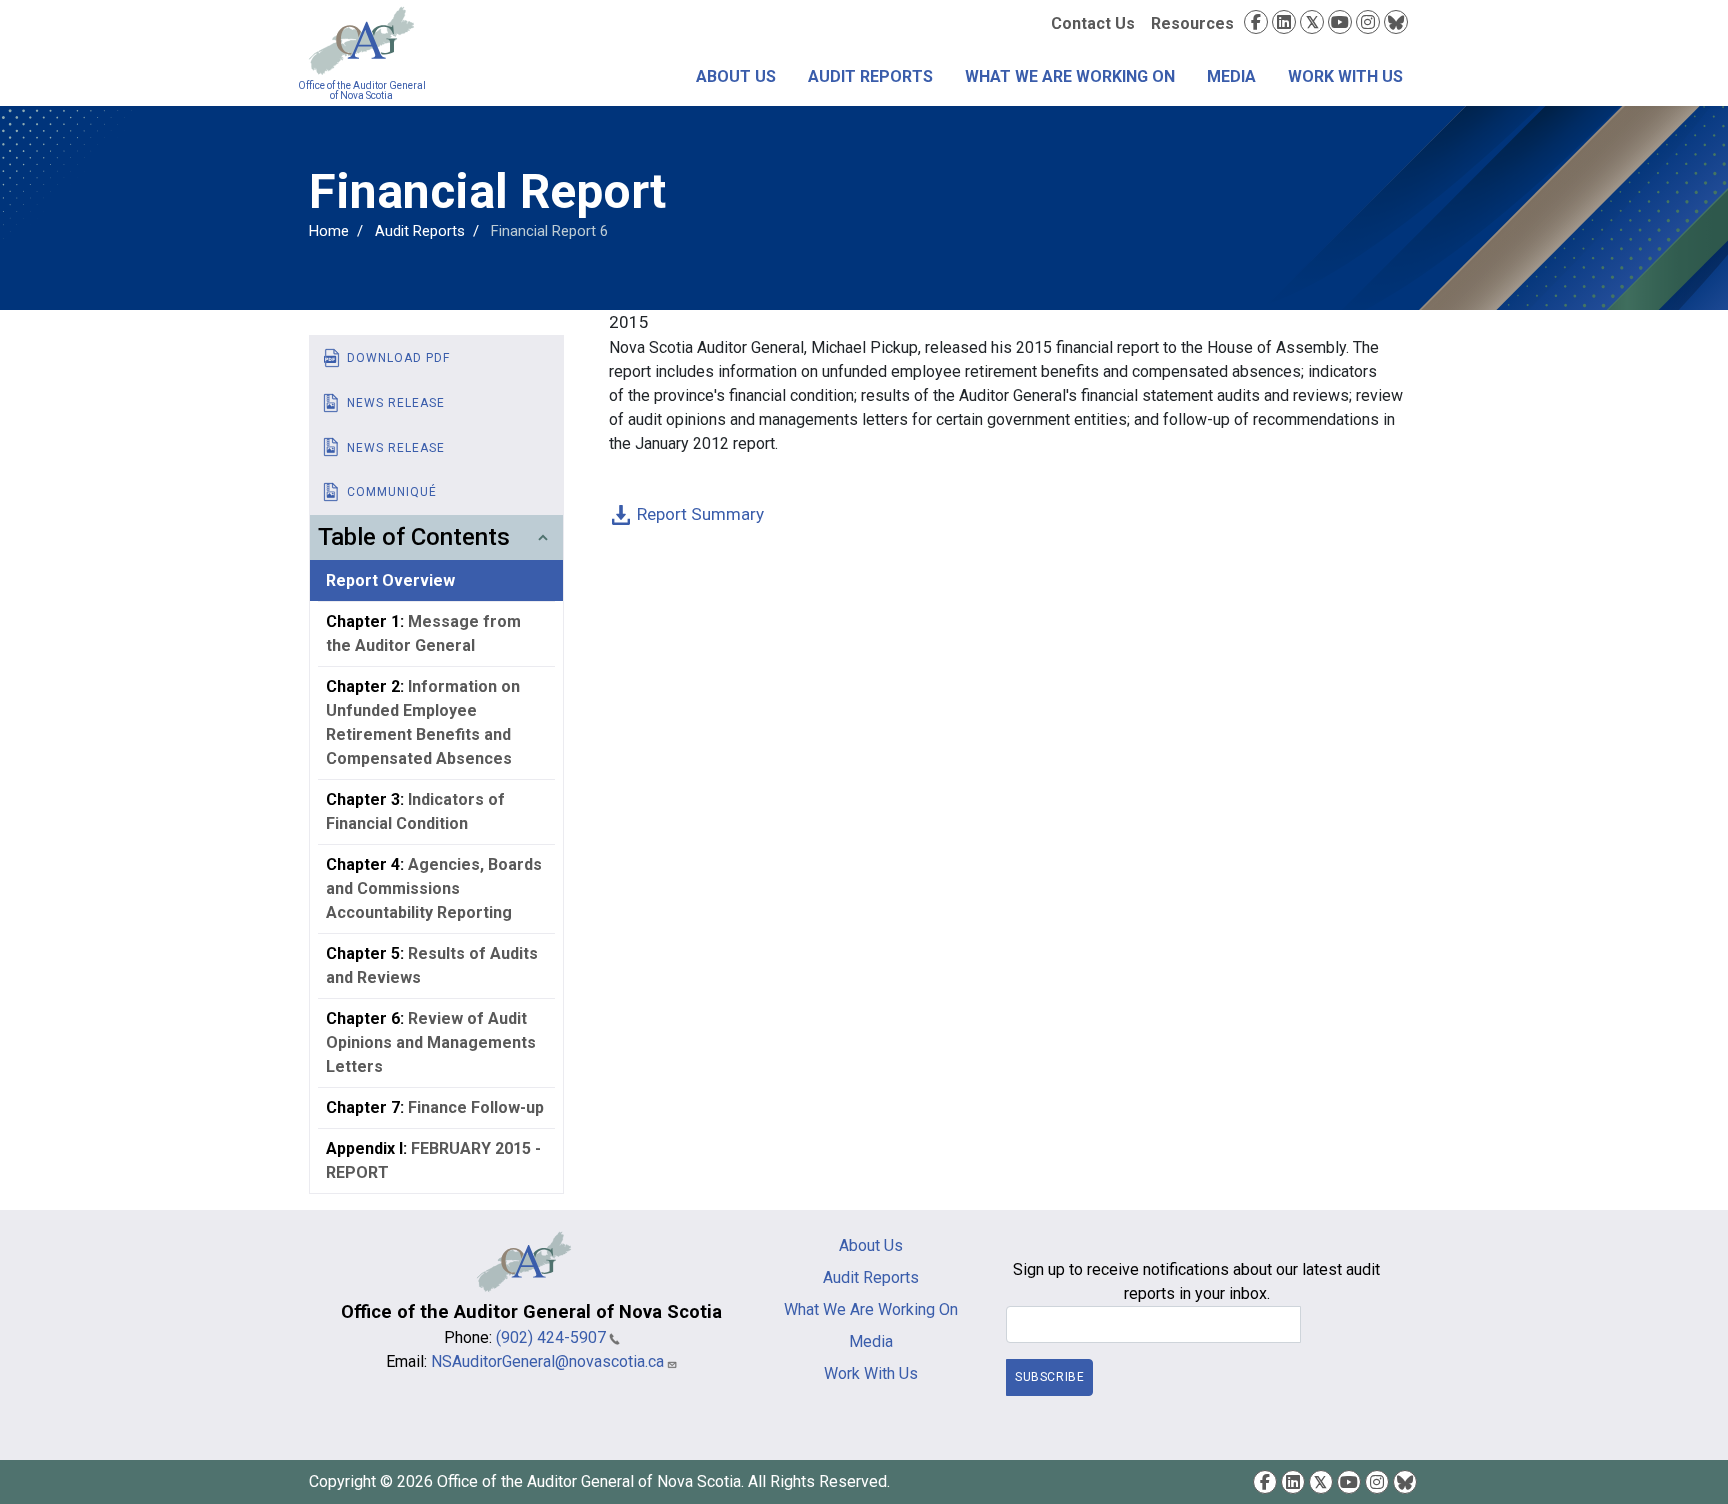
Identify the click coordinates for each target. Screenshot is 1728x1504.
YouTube (1340, 22)
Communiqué (392, 492)
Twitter (1312, 22)
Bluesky (1396, 22)
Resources (1192, 23)
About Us (736, 76)
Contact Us (1093, 23)
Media (1231, 76)
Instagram (1368, 22)
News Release (396, 403)
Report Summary (700, 514)
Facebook (1256, 22)
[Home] (361, 41)
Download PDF (398, 358)
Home (329, 231)
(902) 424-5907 (551, 1337)
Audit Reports (870, 76)
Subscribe (1049, 1377)
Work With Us (1345, 76)
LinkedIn (1284, 22)
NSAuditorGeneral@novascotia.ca (547, 1361)
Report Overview (390, 580)
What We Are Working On (1070, 76)
